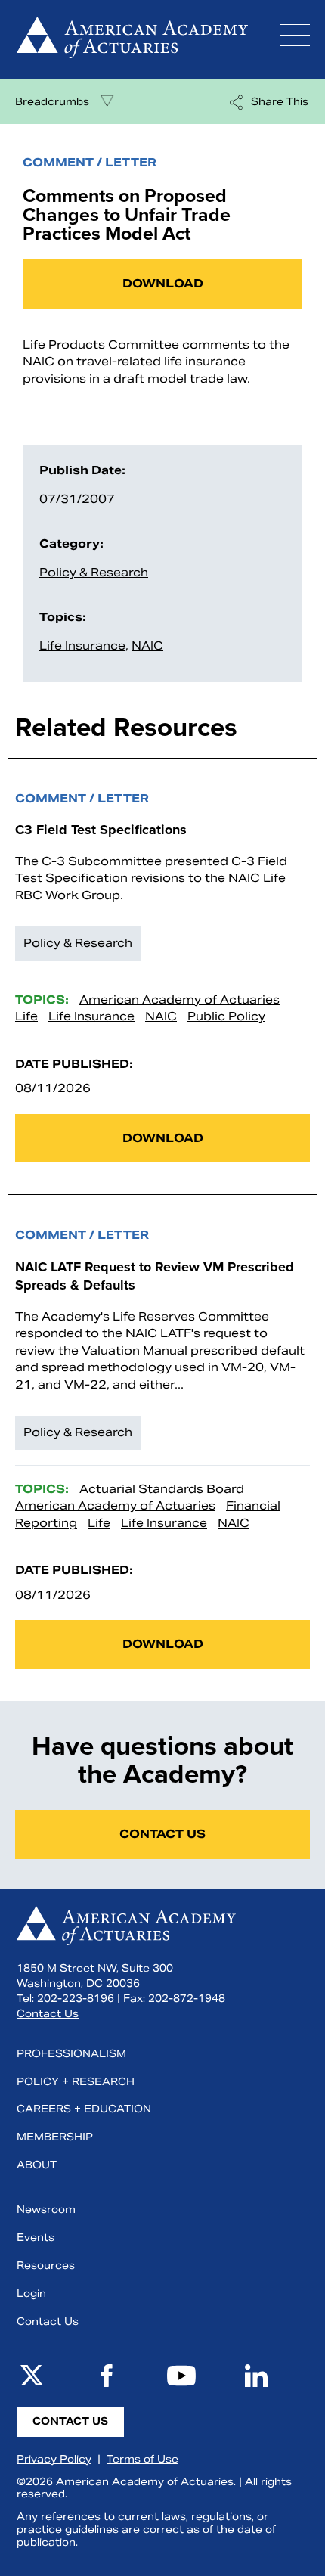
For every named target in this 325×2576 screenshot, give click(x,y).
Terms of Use (142, 2459)
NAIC (147, 646)
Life (26, 1016)
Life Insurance (82, 646)
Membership (55, 2137)
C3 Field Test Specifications (101, 830)
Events (36, 2238)
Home (132, 39)
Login (31, 2294)
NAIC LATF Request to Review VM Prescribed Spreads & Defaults (155, 1276)
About (37, 2165)
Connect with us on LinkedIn (256, 2376)
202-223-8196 (76, 1999)
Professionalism (71, 2054)
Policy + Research (76, 2082)
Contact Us (162, 1834)
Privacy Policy (54, 2459)
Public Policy (226, 1016)
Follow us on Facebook (107, 2376)
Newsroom (46, 2210)
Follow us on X (32, 2376)
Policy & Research (94, 572)
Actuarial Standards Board (162, 1489)
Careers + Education (84, 2109)
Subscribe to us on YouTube (181, 2376)
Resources (46, 2266)
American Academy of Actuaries (180, 999)
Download (163, 283)
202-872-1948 (188, 1999)
